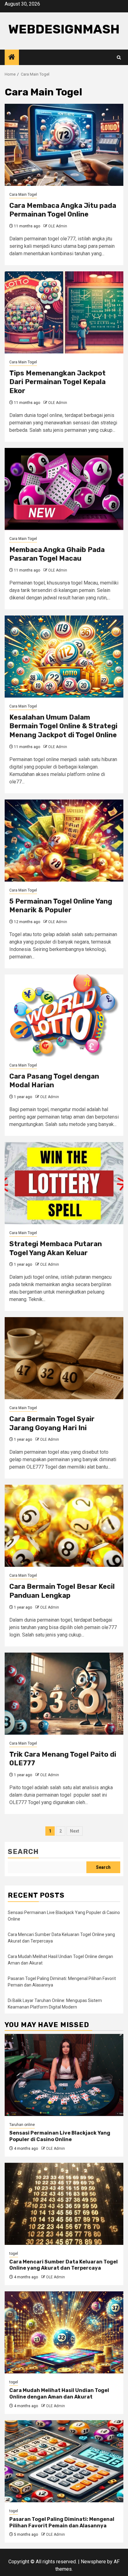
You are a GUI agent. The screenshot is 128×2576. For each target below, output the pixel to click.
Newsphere (93, 2562)
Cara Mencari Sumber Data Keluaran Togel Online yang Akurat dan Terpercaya (64, 2265)
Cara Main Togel (23, 195)
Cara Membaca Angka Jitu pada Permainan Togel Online (63, 210)
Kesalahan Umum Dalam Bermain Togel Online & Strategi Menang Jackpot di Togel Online (63, 726)
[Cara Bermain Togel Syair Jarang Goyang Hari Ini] (64, 1358)
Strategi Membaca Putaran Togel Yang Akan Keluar (56, 1248)
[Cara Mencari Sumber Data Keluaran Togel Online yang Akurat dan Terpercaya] (64, 2204)
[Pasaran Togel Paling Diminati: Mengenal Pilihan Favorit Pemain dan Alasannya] (64, 2461)
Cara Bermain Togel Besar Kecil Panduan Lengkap (62, 1591)
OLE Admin (58, 226)
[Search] (119, 57)
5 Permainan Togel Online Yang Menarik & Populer (61, 906)
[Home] (12, 58)
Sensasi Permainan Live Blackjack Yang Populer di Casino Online (60, 2136)
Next (75, 1831)
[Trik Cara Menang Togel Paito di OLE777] (64, 1694)
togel (14, 2254)
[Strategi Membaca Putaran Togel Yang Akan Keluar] (64, 1183)
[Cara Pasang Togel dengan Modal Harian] (64, 1016)
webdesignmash (64, 29)
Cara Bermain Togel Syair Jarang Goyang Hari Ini (52, 1423)
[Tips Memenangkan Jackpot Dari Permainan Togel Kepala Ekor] (64, 312)
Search (23, 1852)
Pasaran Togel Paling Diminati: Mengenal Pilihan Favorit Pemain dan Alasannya (62, 2522)
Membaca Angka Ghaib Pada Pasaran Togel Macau (57, 554)
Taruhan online (22, 2125)
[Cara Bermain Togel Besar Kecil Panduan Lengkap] (64, 1526)
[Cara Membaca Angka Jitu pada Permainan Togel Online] (64, 145)
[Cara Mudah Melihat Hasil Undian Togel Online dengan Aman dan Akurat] (64, 2332)
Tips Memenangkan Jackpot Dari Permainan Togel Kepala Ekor (57, 382)
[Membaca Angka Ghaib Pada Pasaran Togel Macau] (64, 489)
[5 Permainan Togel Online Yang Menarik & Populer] (64, 841)
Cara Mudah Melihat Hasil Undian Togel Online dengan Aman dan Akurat (59, 2394)
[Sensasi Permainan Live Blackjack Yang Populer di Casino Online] (64, 2075)
